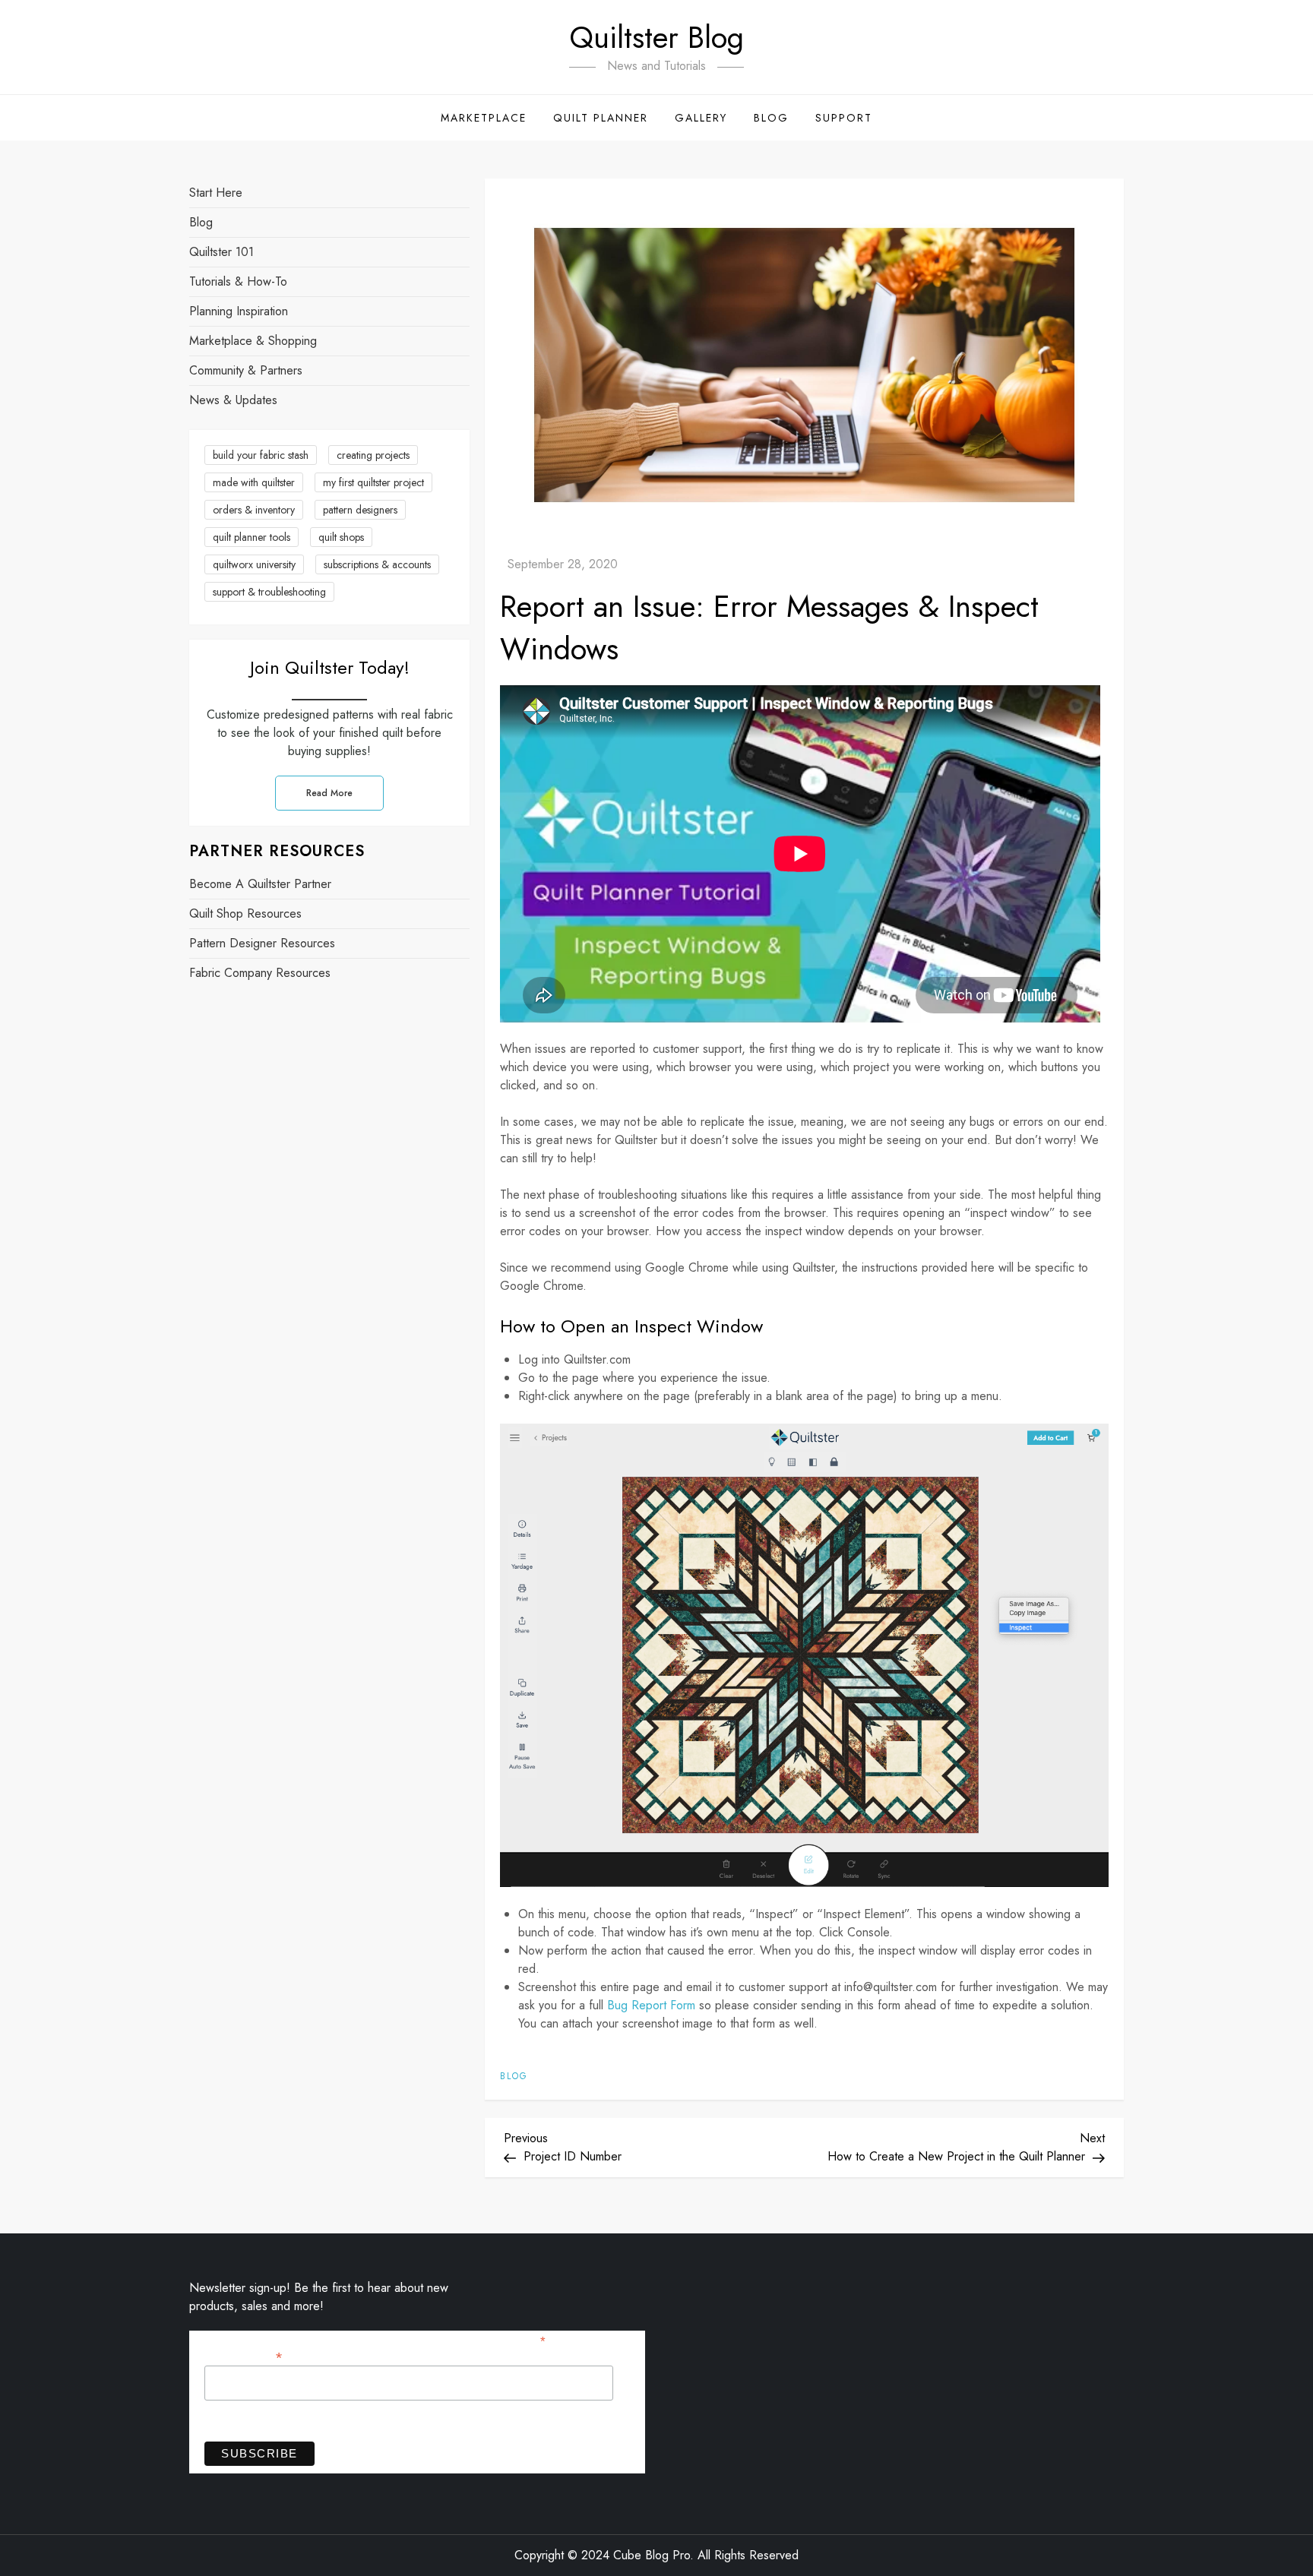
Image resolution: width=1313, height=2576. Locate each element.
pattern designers (360, 510)
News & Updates (233, 400)
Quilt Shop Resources (245, 914)
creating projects (373, 455)
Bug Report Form (651, 2005)
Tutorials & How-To (238, 281)
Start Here (216, 193)
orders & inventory (254, 510)
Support (844, 118)
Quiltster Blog (656, 37)
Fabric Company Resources (260, 974)
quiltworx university (254, 564)
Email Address (243, 2356)
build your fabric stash (261, 455)
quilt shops (341, 537)
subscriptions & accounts (377, 564)
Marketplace (484, 118)
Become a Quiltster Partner (260, 885)
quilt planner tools (252, 537)
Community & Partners (246, 370)
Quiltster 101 (221, 252)
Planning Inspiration (239, 311)
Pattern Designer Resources (262, 944)
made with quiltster (254, 482)
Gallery (701, 118)
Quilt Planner (601, 118)
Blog (771, 118)
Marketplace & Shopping (253, 341)
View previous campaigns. (267, 2420)
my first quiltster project (373, 482)
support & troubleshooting (269, 592)
